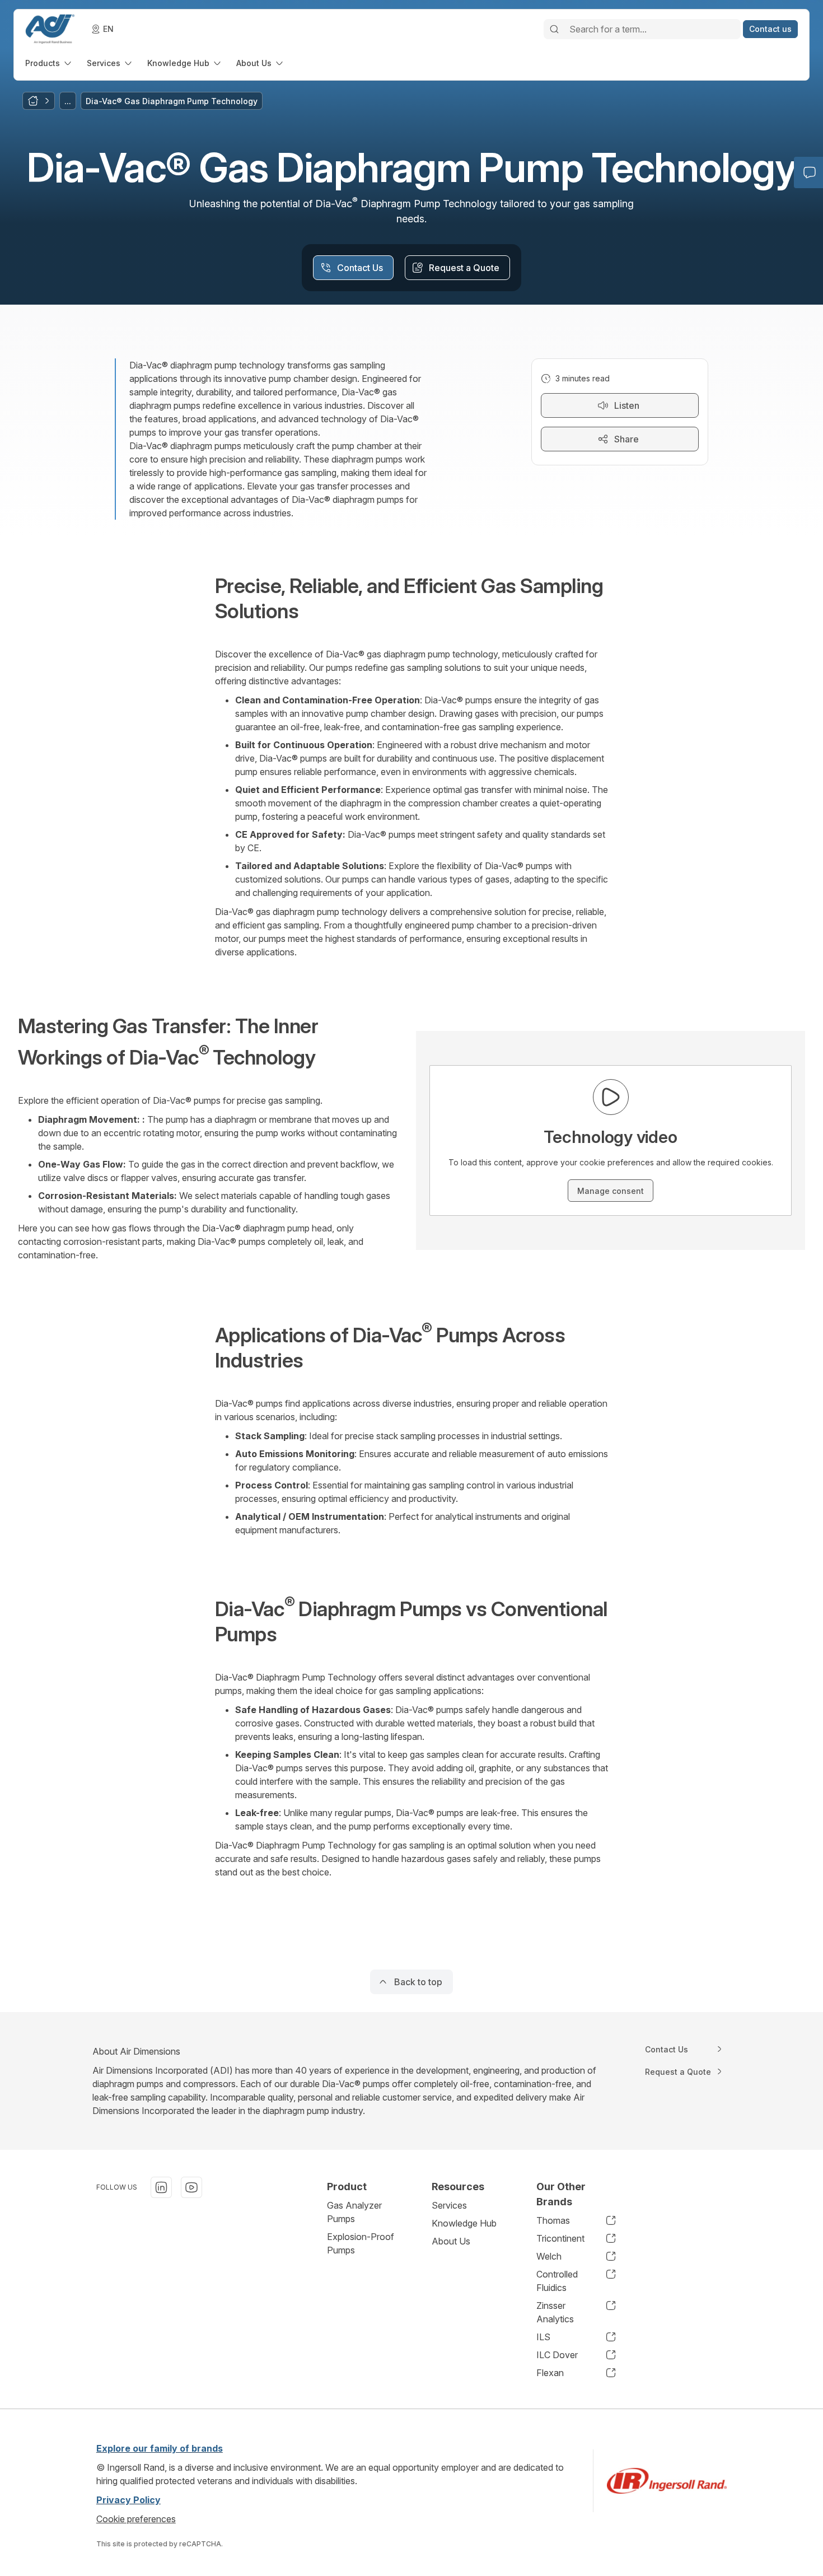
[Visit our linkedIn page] (161, 2187)
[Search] (554, 29)
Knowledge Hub (464, 2223)
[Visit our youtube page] (191, 2187)
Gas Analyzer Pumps (354, 2212)
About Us (451, 2241)
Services (449, 2205)
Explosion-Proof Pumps (361, 2243)
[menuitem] (49, 63)
